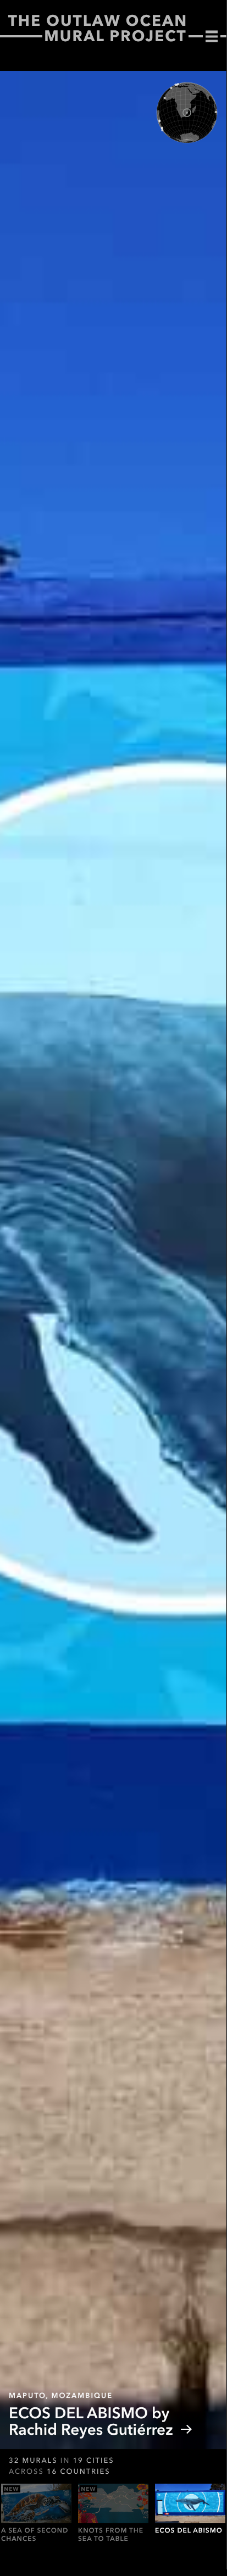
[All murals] (212, 37)
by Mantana (112, 2421)
